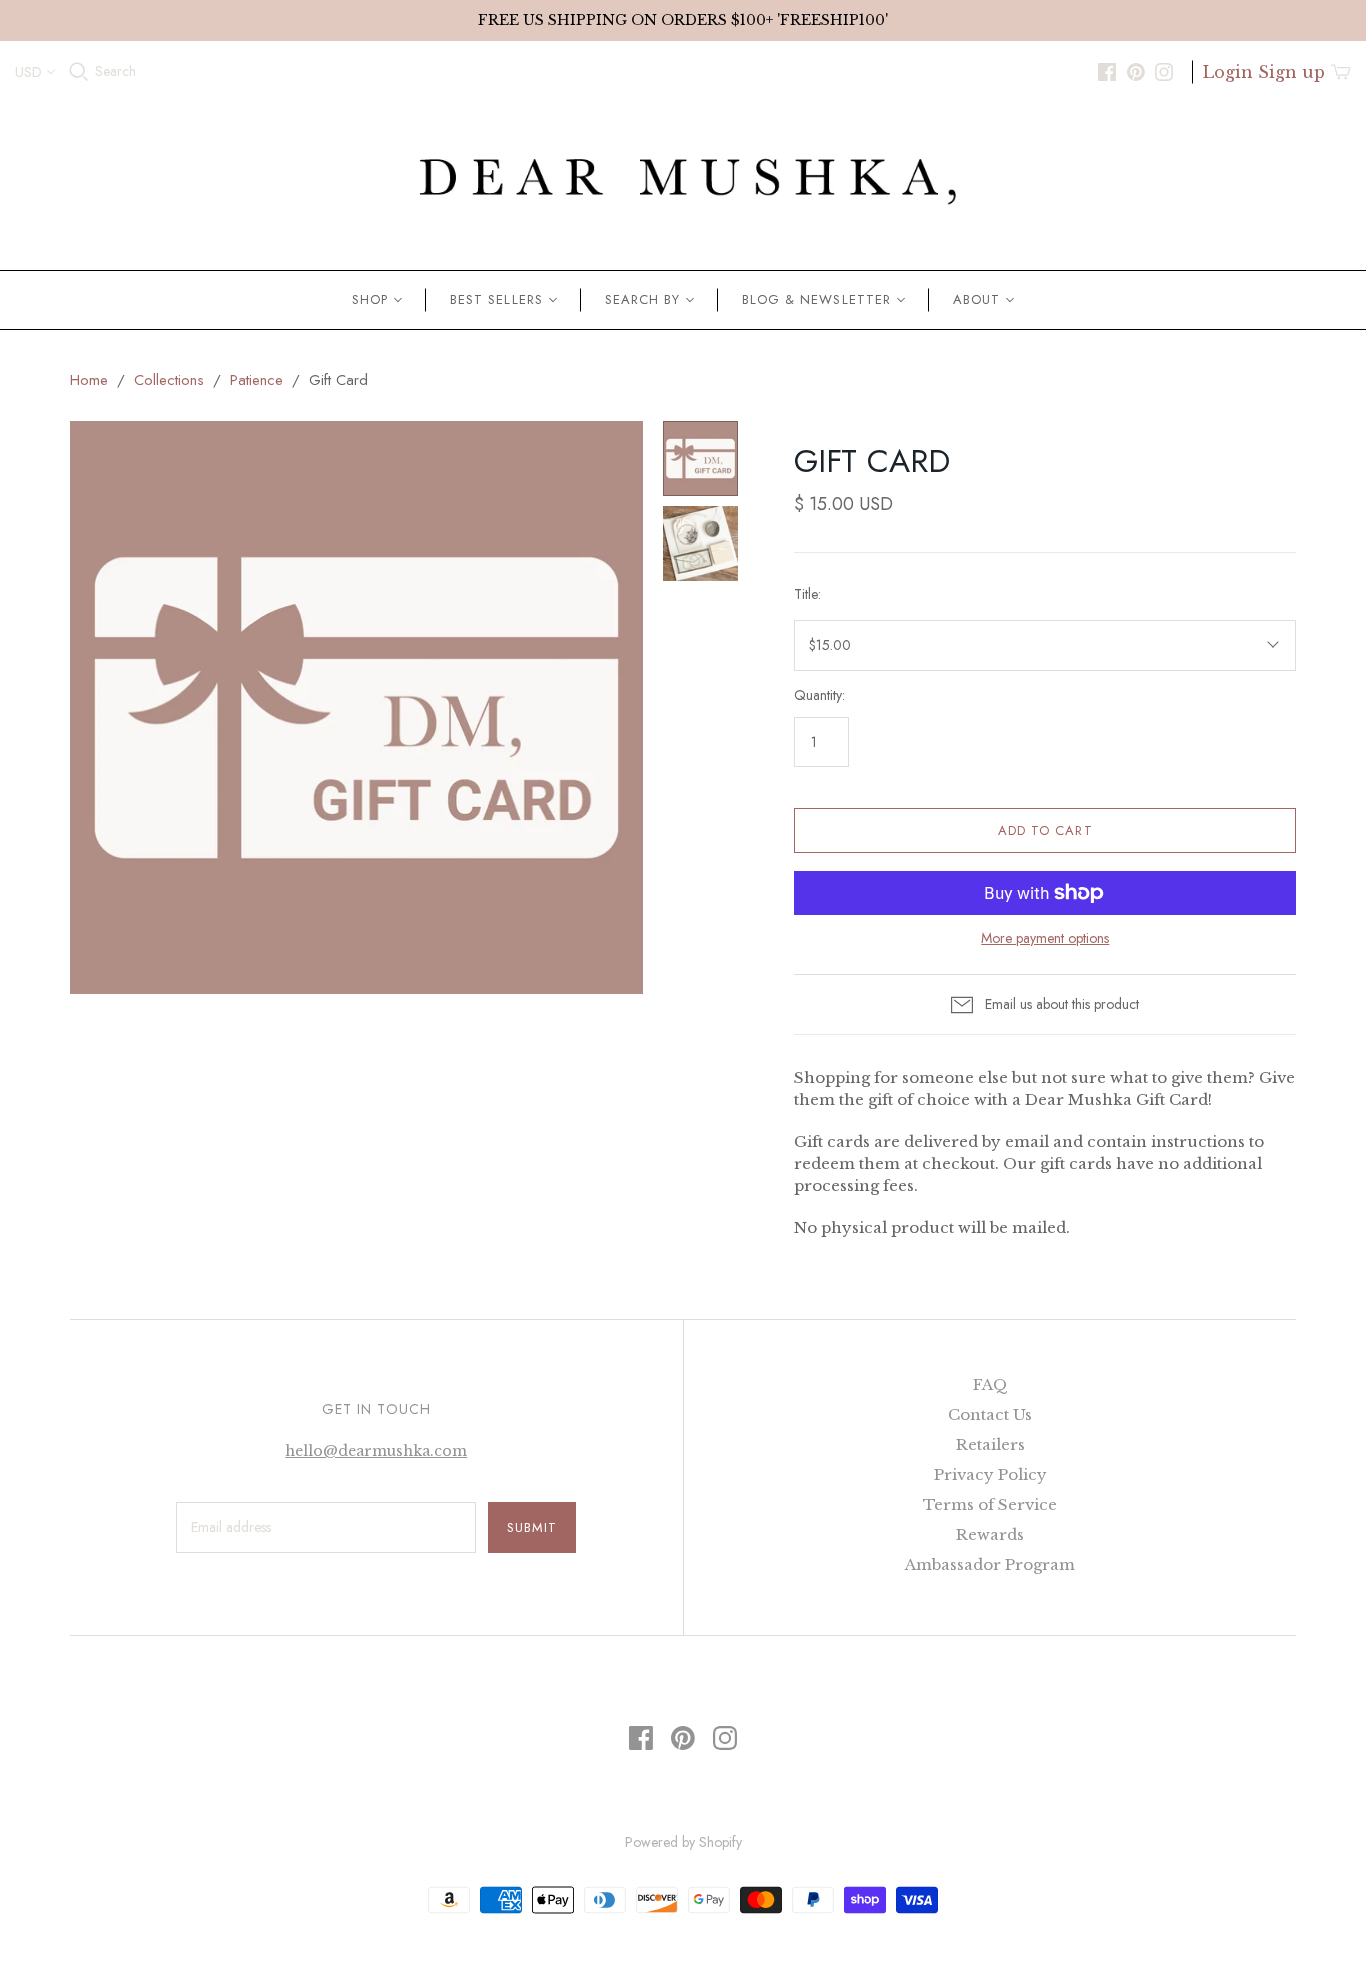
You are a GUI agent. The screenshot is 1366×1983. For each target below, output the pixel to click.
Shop (370, 299)
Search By (642, 299)
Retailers (990, 1444)
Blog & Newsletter (816, 299)
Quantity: (819, 695)
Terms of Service (990, 1504)
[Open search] (79, 72)
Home (89, 380)
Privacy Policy (990, 1474)
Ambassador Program (990, 1564)
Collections (169, 380)
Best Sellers (496, 299)
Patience (256, 380)
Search (115, 71)
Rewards (990, 1534)
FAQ (990, 1384)
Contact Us (990, 1414)
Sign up (1291, 72)
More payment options (1045, 938)
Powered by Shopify (683, 1842)
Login (1228, 72)
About (976, 299)
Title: (807, 594)
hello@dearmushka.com (376, 1451)
